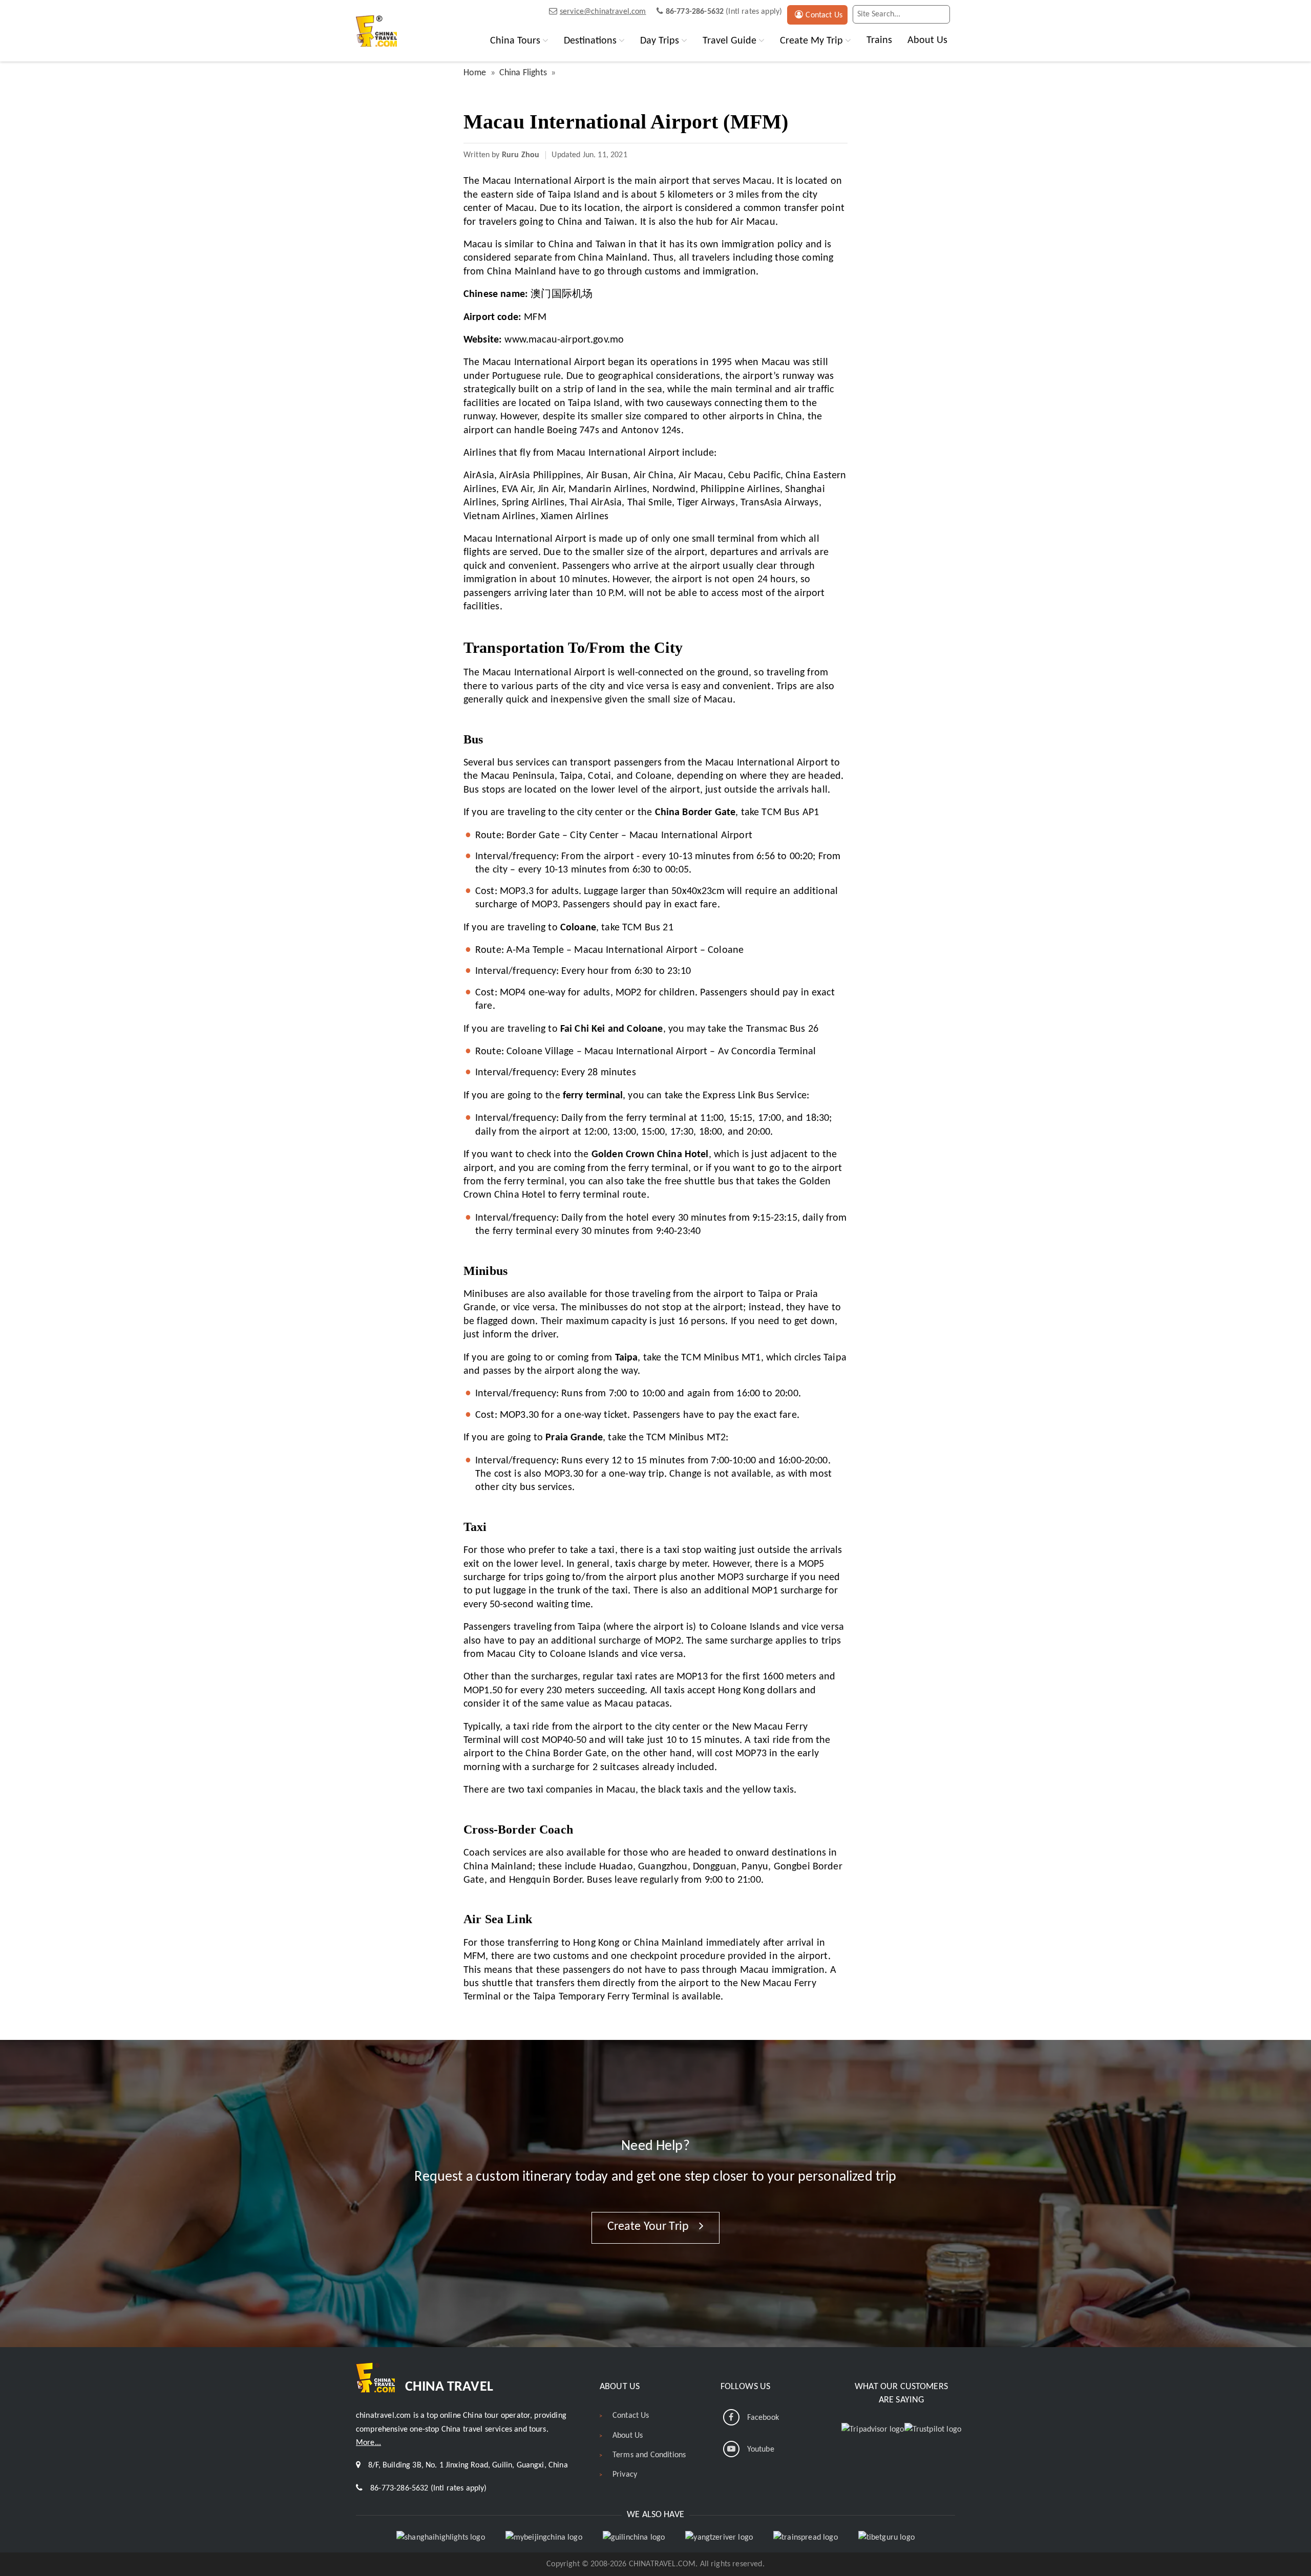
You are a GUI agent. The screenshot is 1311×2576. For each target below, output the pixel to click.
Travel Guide (729, 41)
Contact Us (824, 15)
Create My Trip (811, 41)
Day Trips (660, 41)
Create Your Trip (650, 2227)
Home (475, 73)
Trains (879, 40)
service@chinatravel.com (603, 12)
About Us (927, 40)
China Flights (523, 73)
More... (368, 2443)
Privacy (625, 2475)
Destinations (590, 41)
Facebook (763, 2418)
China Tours (515, 41)
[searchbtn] (940, 14)
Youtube (761, 2450)
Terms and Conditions (649, 2455)
